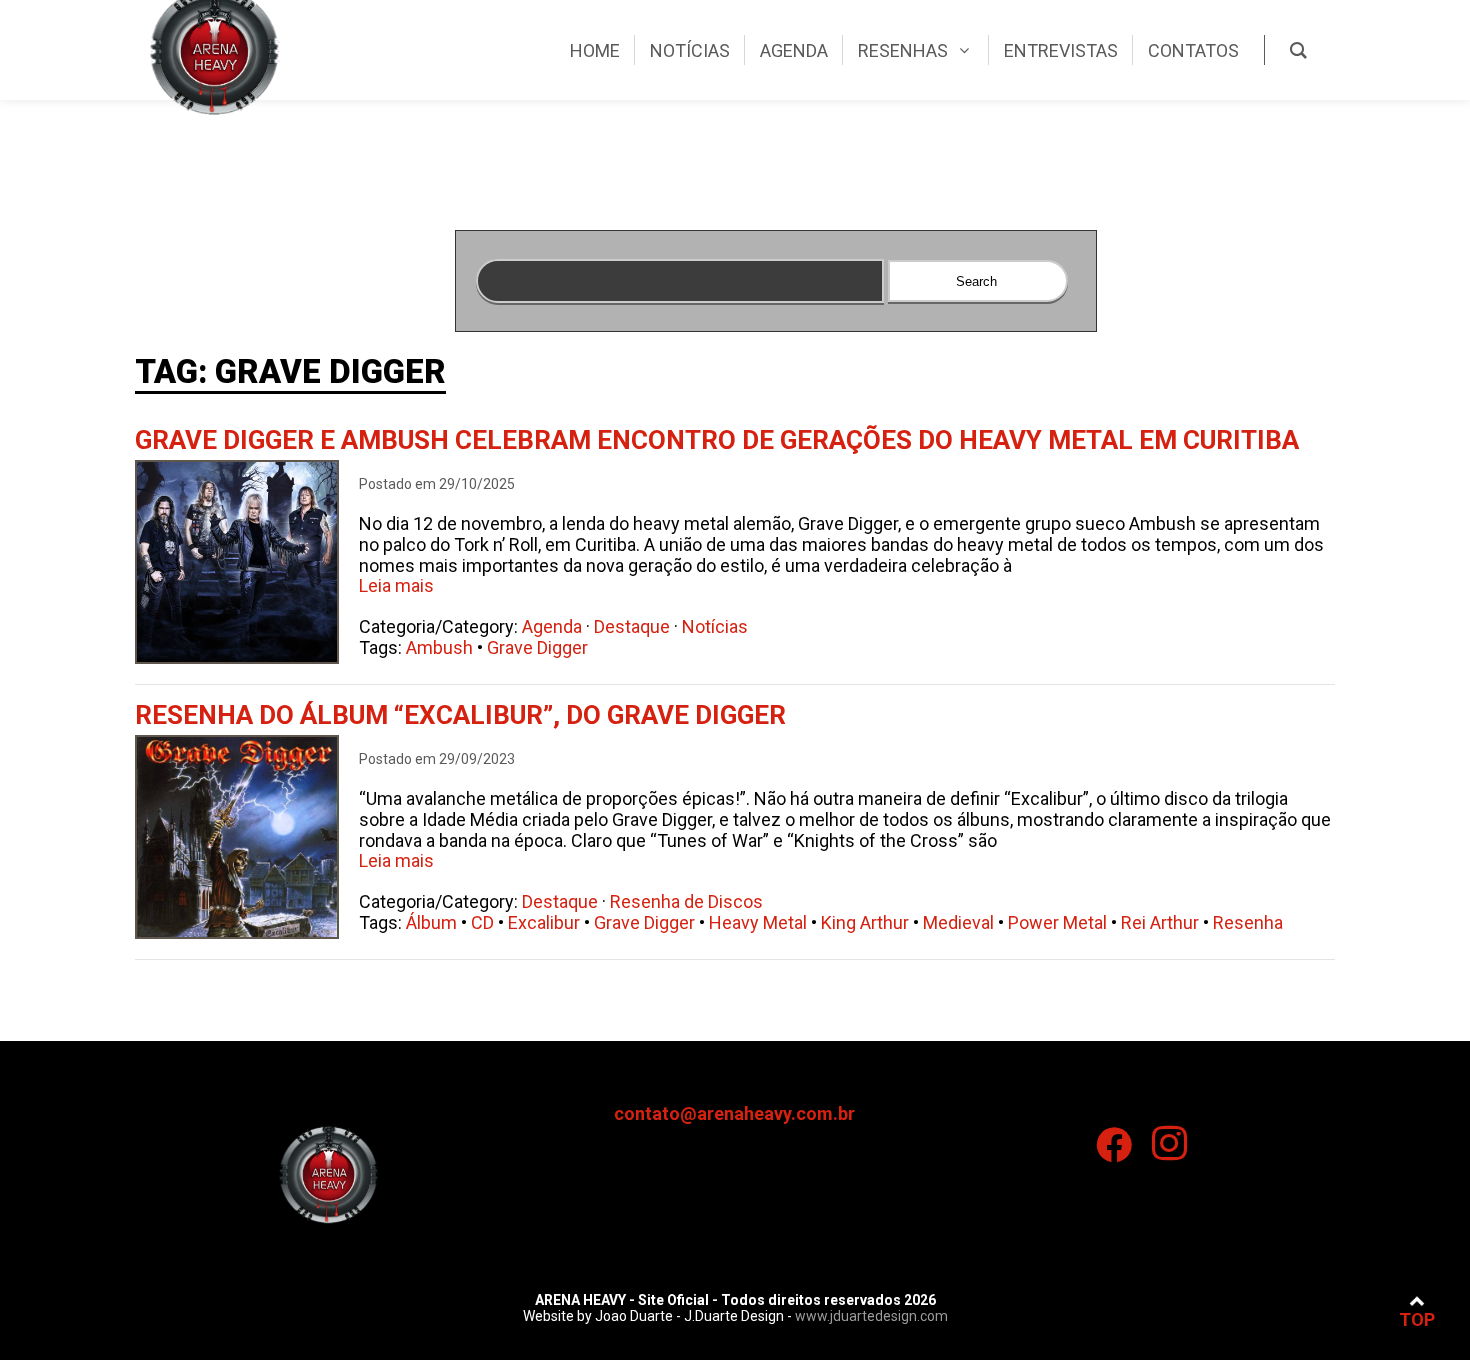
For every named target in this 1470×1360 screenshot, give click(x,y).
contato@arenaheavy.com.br (734, 1113)
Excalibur (544, 922)
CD (482, 922)
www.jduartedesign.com (871, 1316)
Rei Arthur (1160, 922)
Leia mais (396, 585)
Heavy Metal (758, 922)
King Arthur (865, 922)
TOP (1417, 1319)
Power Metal (1057, 922)
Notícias (715, 626)
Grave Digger (537, 647)
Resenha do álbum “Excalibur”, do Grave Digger (460, 715)
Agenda (552, 626)
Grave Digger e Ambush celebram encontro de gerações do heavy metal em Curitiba (717, 440)
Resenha (1248, 922)
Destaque (632, 626)
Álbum (431, 922)
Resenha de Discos (686, 901)
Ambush (439, 647)
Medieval (958, 922)
